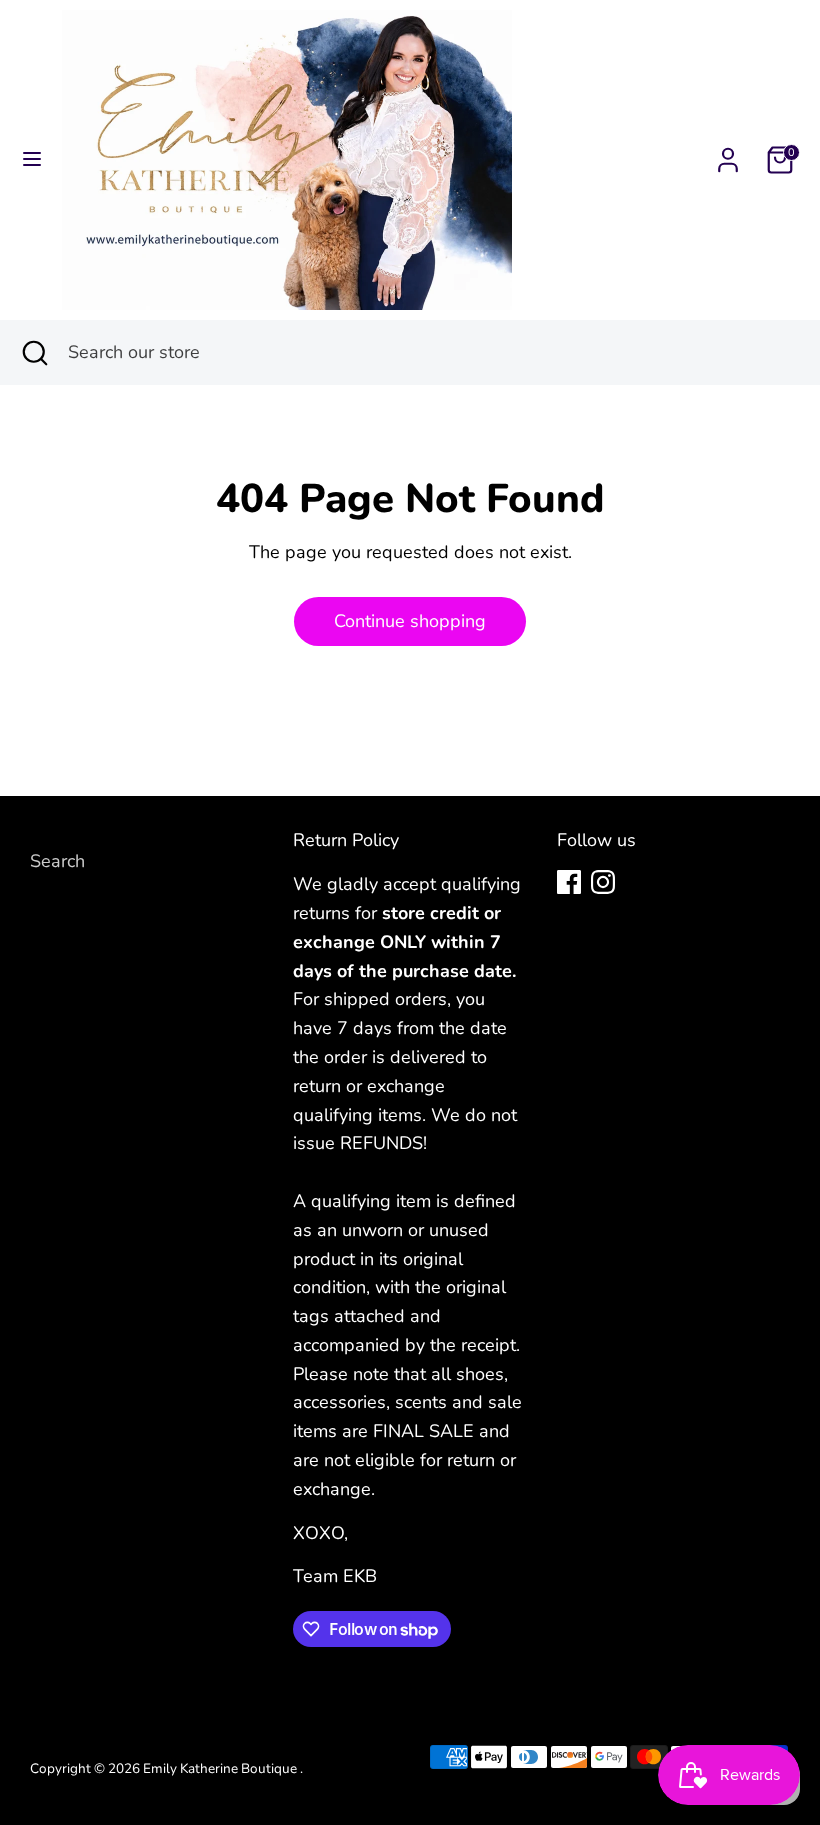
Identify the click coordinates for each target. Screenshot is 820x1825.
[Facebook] (569, 882)
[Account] (728, 154)
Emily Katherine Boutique (221, 1768)
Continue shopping (410, 621)
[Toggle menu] (32, 159)
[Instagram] (603, 882)
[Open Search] (34, 352)
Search (57, 861)
